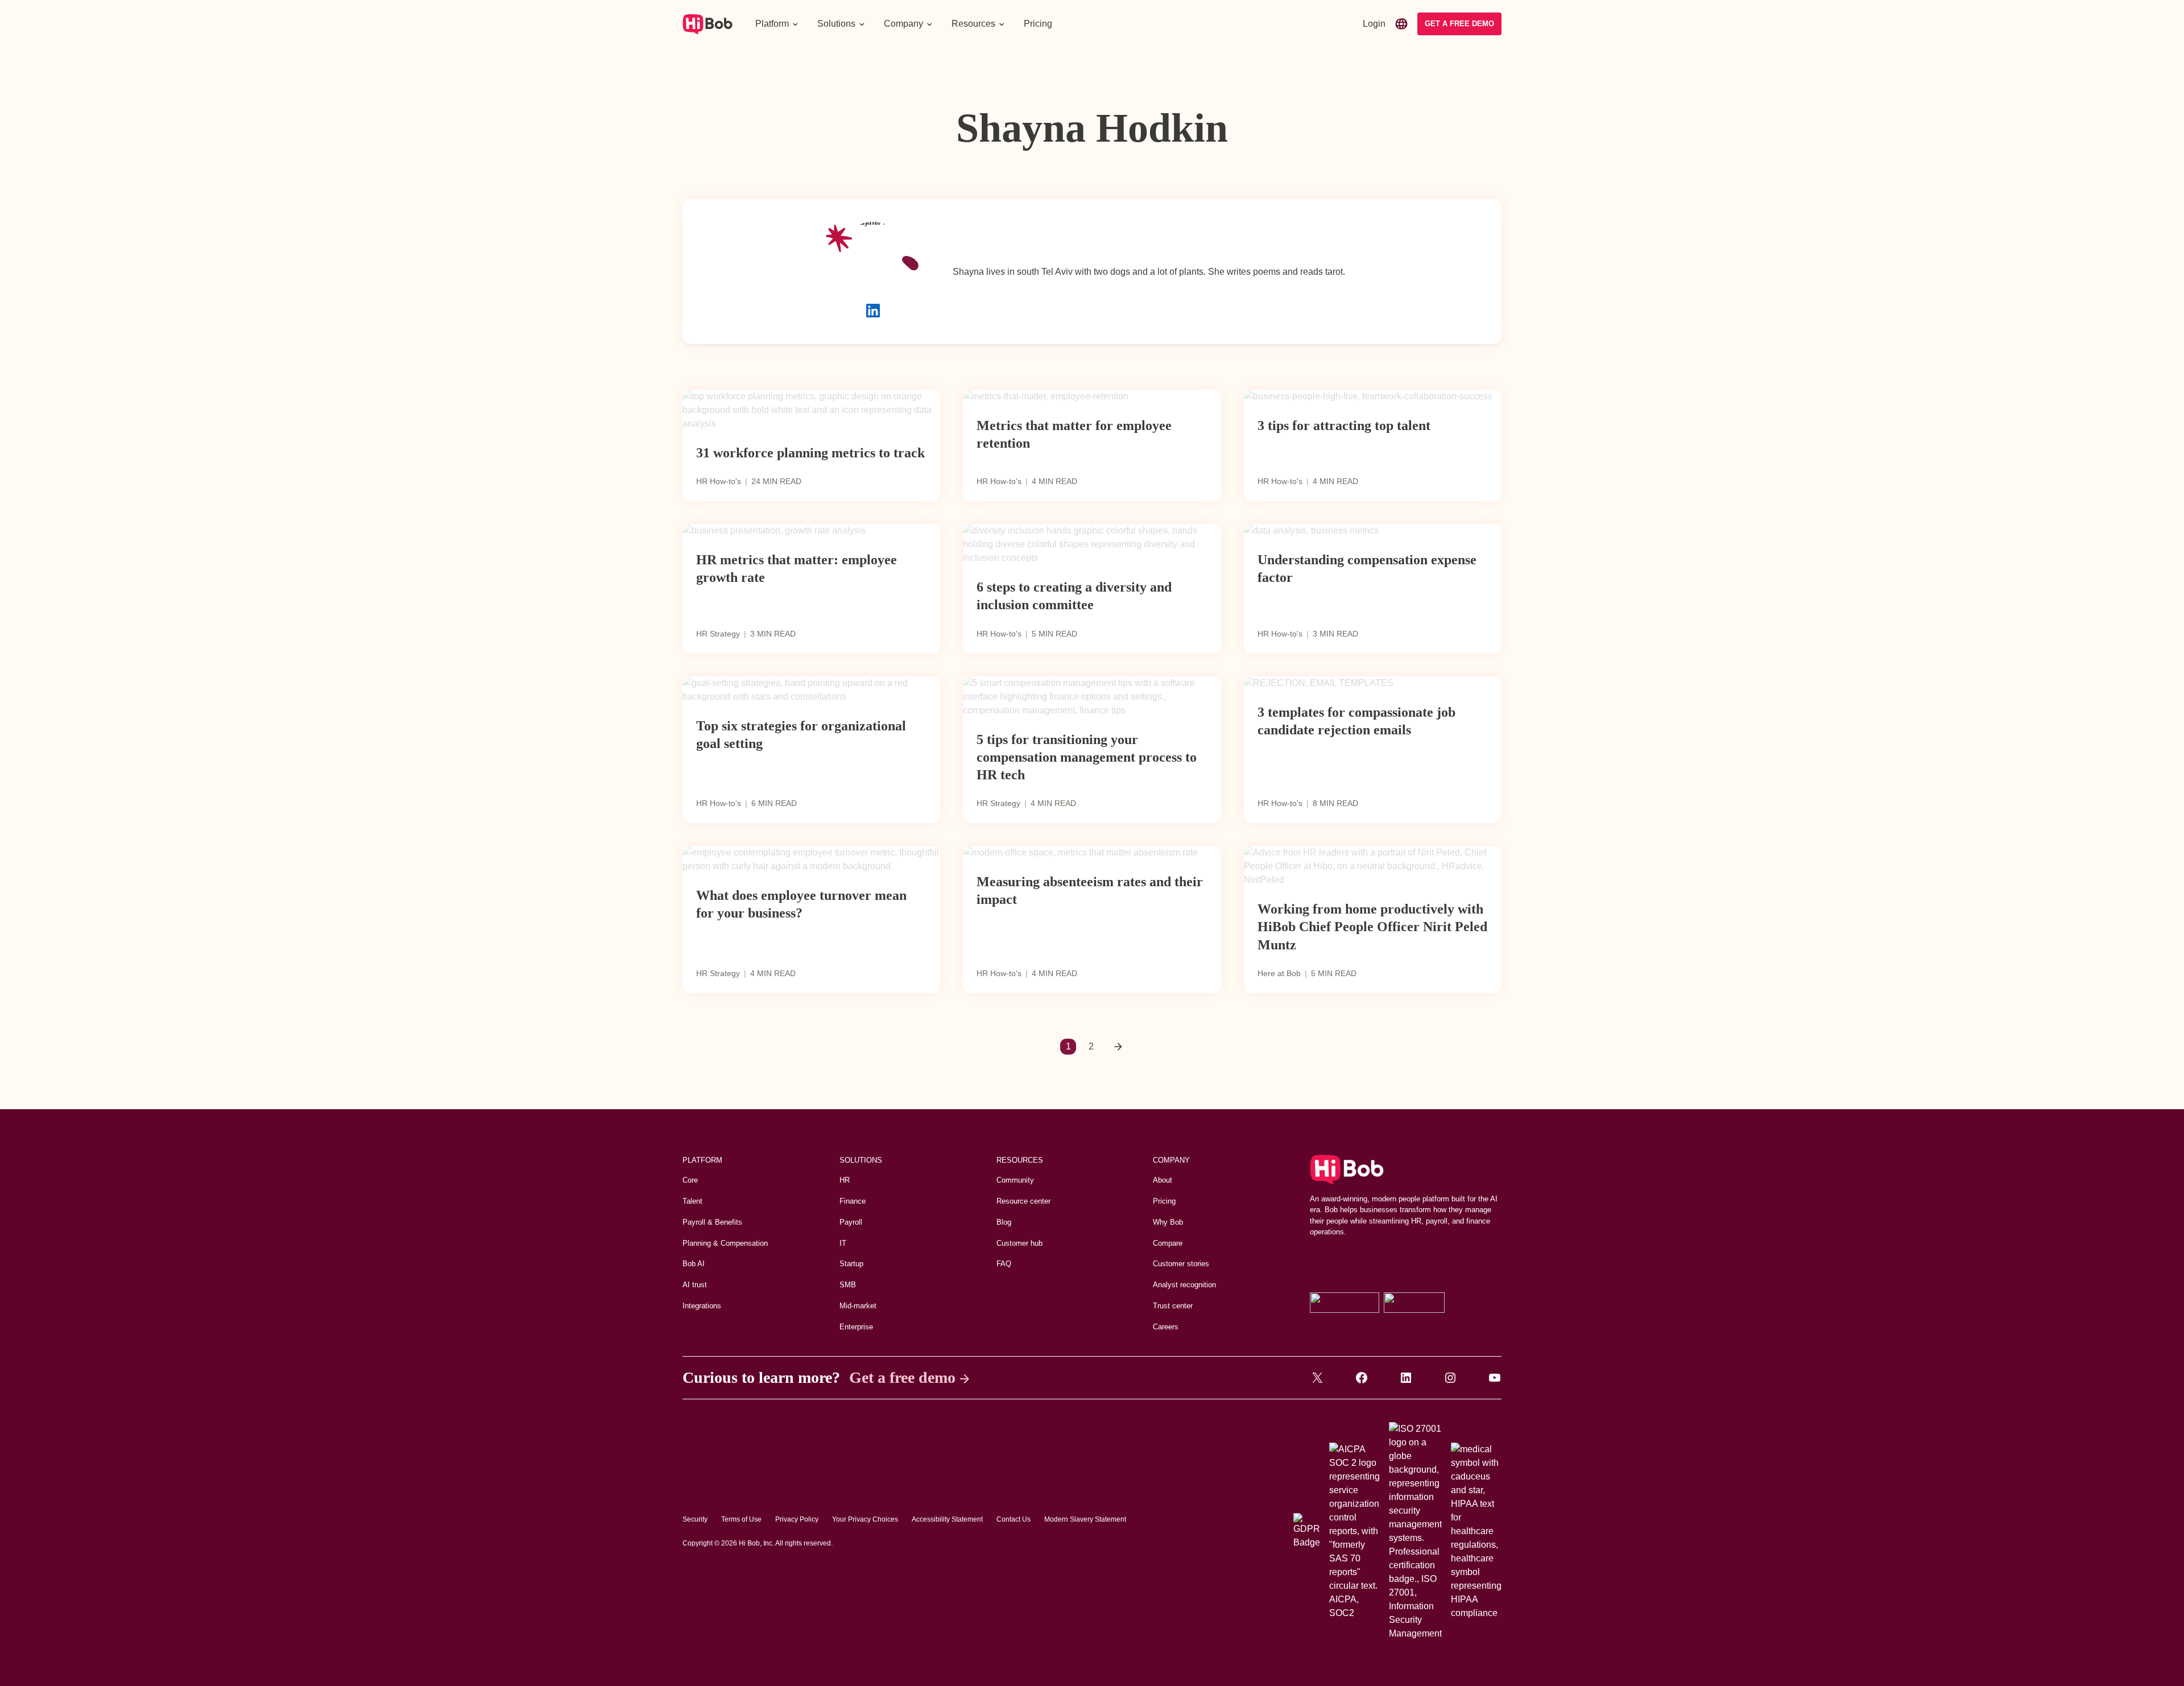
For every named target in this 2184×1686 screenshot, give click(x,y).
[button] (777, 24)
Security (695, 1519)
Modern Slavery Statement (1085, 1519)
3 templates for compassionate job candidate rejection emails (1356, 721)
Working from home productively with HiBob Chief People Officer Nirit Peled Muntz (1372, 927)
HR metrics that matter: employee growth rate (797, 569)
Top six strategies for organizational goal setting (801, 735)
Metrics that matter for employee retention (1074, 434)
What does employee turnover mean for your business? (801, 904)
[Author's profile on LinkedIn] (873, 311)
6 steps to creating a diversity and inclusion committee (1074, 596)
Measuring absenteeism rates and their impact (1090, 890)
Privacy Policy (797, 1519)
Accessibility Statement (947, 1519)
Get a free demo (902, 1377)
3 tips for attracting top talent (1344, 425)
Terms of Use (741, 1519)
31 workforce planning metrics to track (810, 453)
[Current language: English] (1401, 24)
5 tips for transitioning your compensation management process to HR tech (1087, 757)
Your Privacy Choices (865, 1519)
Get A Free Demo (1459, 24)
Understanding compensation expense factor (1367, 569)
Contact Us (1014, 1519)
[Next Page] (1118, 1047)
